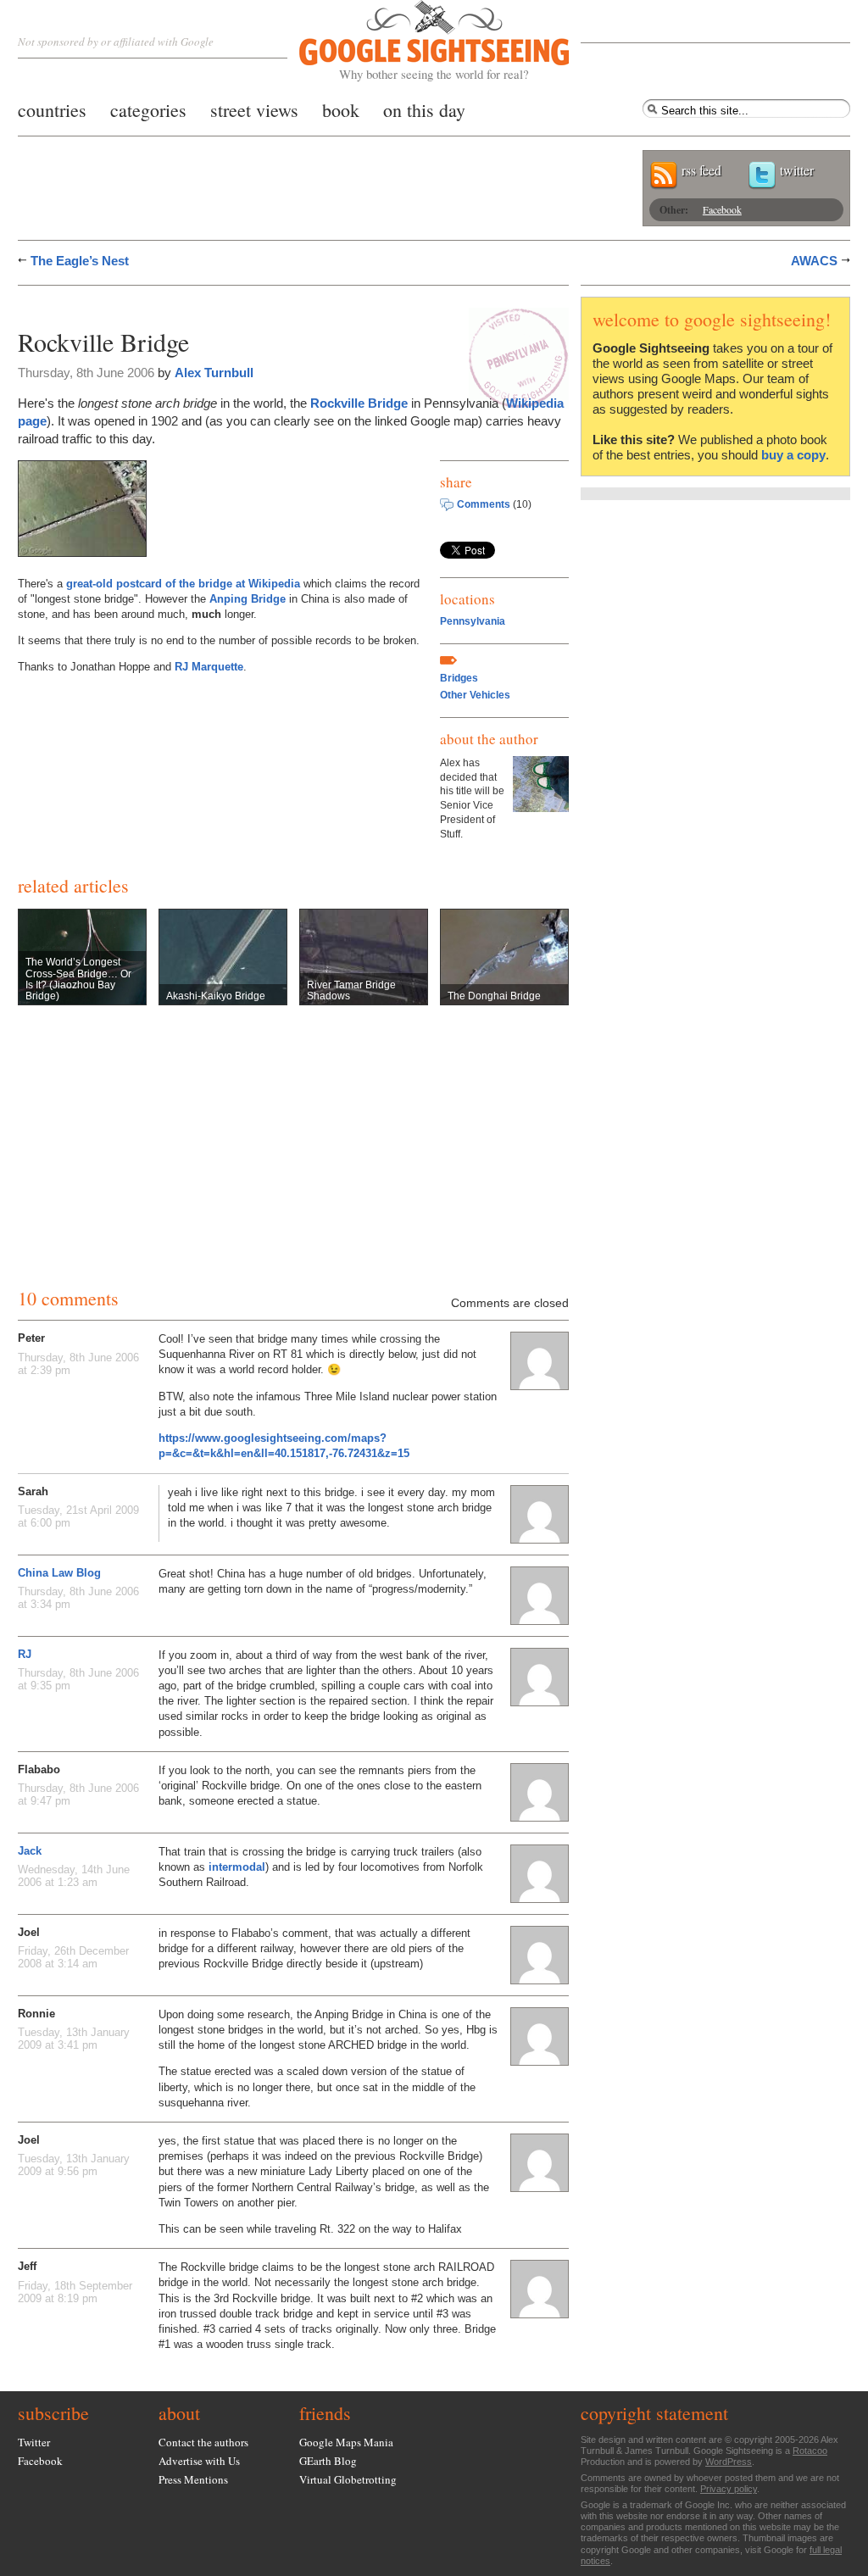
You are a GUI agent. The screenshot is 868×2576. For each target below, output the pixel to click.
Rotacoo (810, 2451)
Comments (484, 504)
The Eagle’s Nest (80, 261)
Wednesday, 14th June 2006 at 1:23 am (74, 1876)
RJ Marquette (209, 667)
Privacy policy (729, 2489)
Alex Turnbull (214, 373)
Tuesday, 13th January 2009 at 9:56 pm (74, 2165)
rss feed (701, 170)
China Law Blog (59, 1573)
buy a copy (793, 455)
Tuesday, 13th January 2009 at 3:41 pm (74, 2039)
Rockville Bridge (359, 403)
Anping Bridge (248, 599)
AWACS (814, 261)
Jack (30, 1851)
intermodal (237, 1867)
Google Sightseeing (414, 41)
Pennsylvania (473, 621)
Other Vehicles (475, 695)
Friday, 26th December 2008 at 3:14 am (73, 1957)
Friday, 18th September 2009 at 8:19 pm (75, 2292)
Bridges (459, 678)
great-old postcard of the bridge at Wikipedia (183, 584)
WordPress (729, 2462)
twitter (797, 170)
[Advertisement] (216, 303)
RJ (25, 1654)
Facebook (722, 209)
